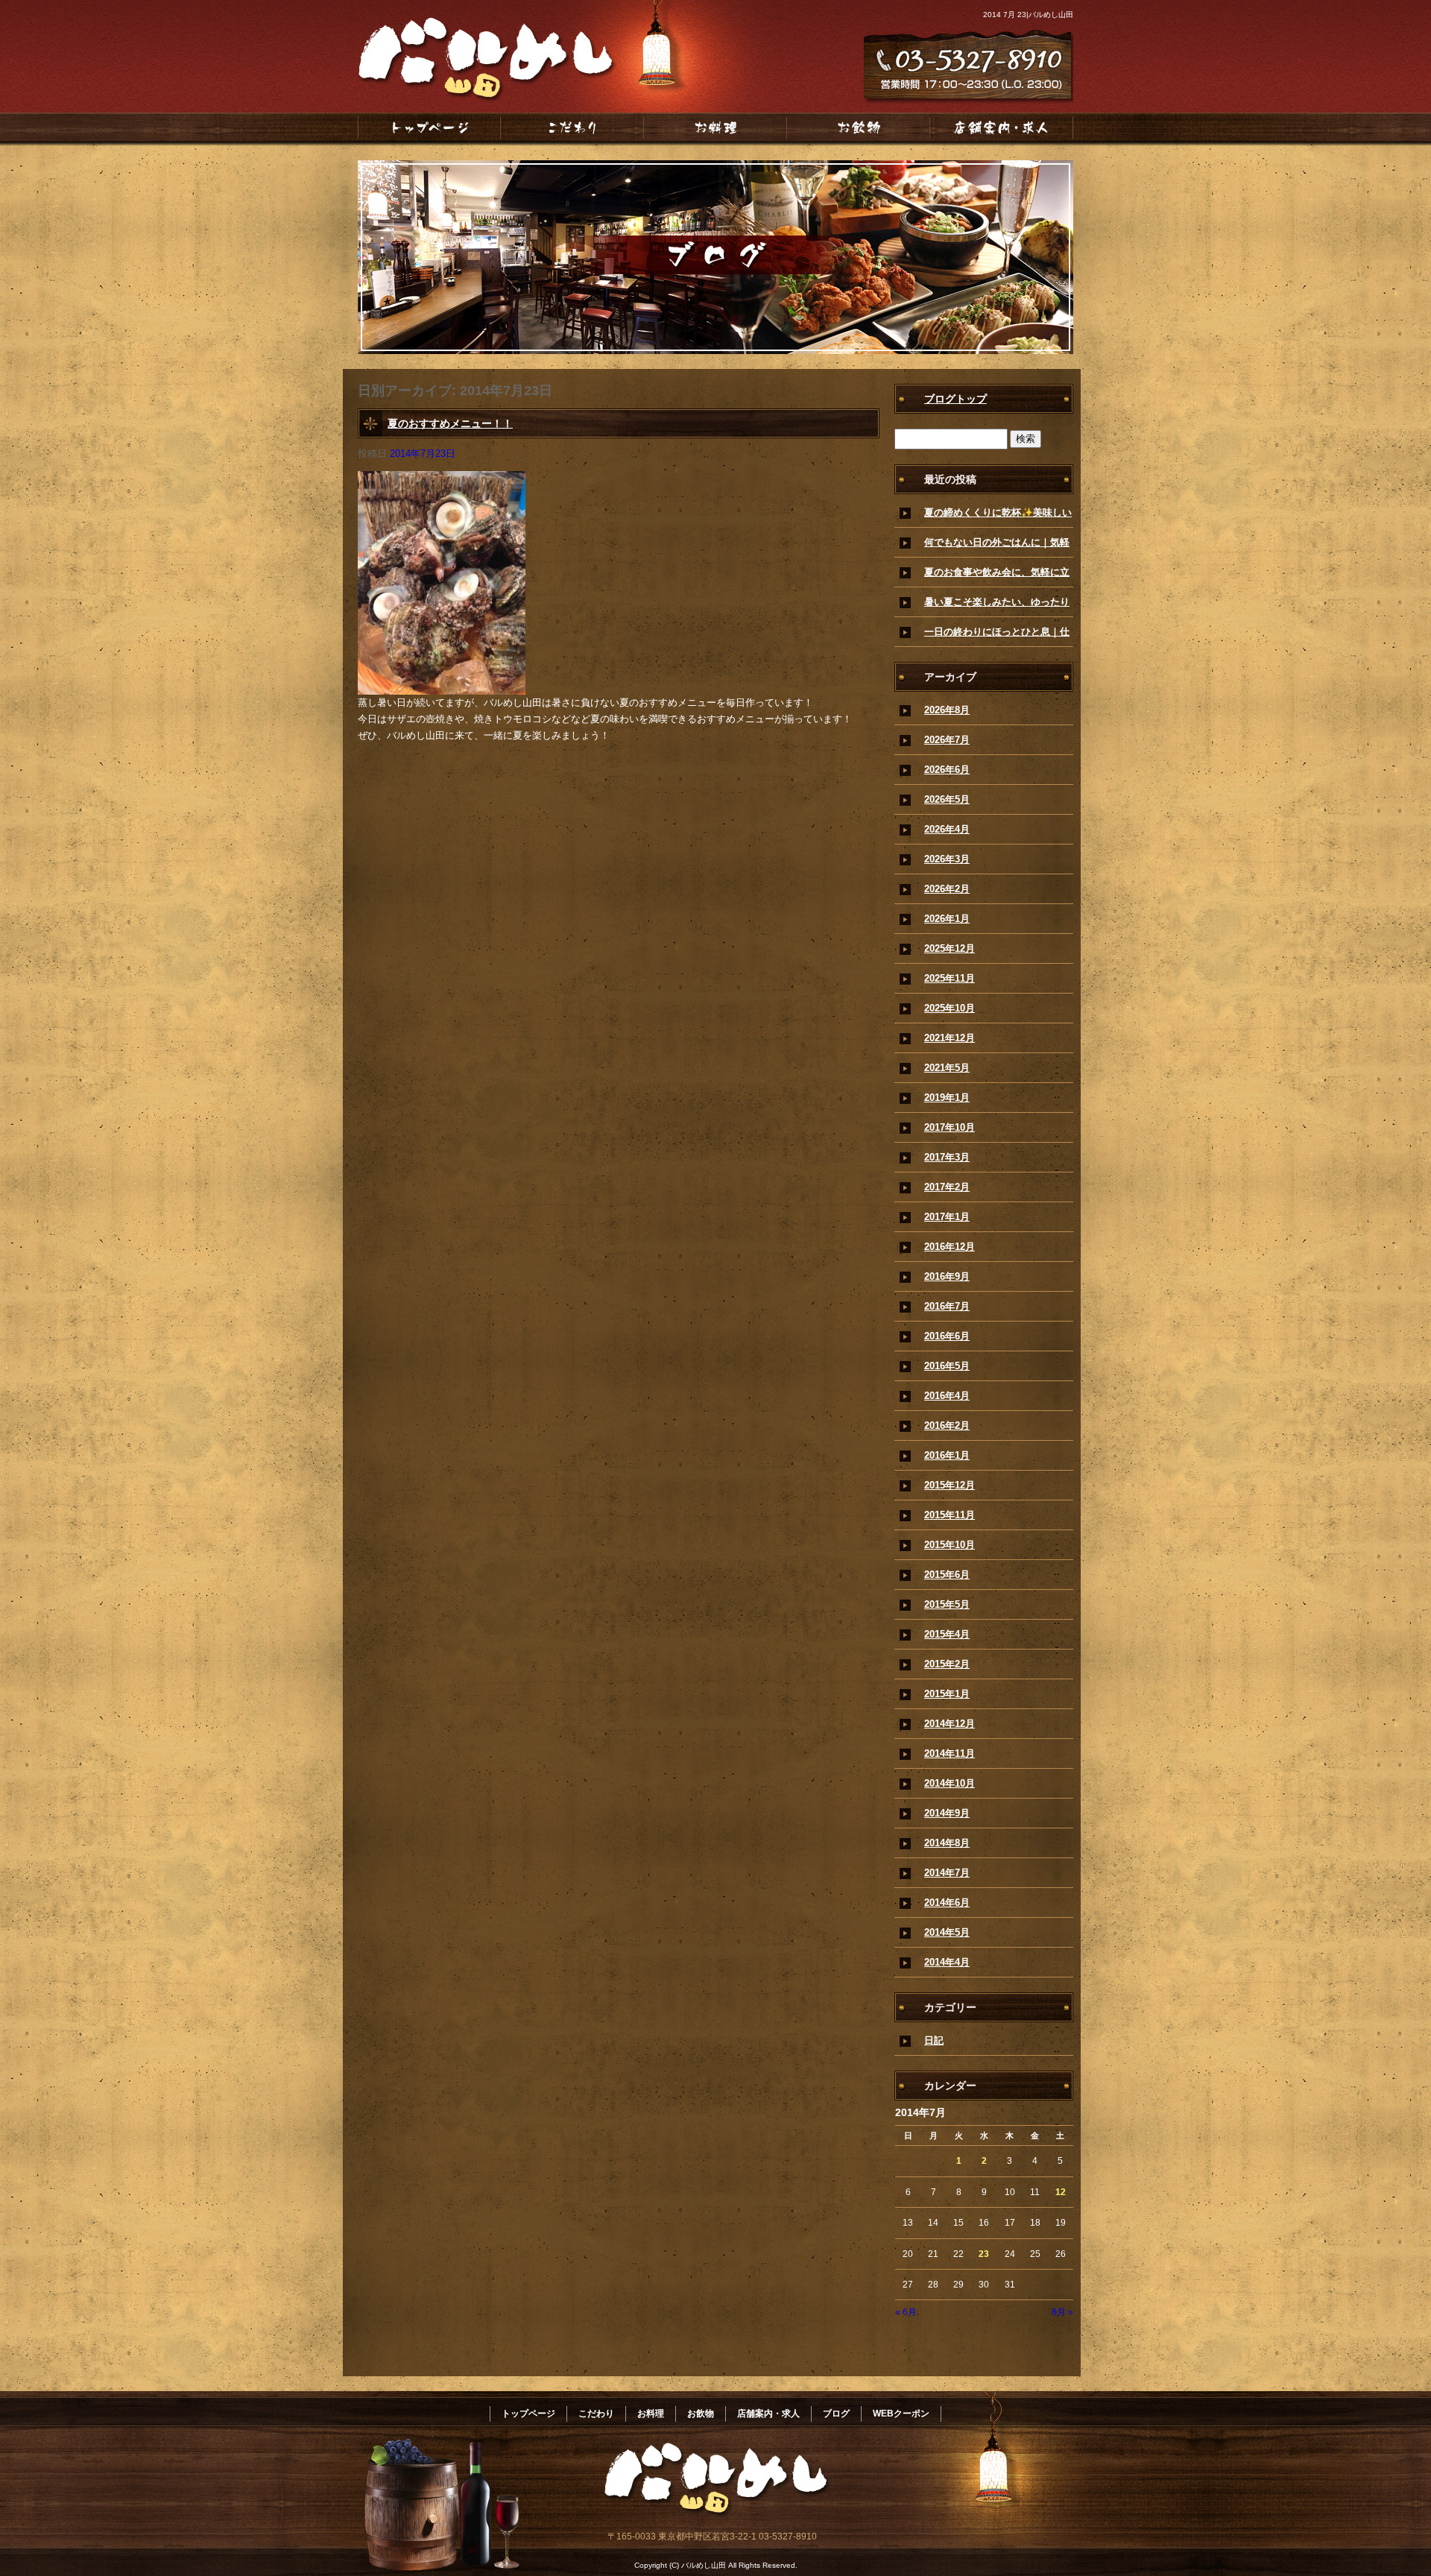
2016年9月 (947, 1276)
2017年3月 (947, 1157)
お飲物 (859, 127)
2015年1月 (947, 1694)
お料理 (715, 127)
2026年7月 (947, 740)
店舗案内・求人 (1002, 127)
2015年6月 (947, 1575)
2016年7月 (947, 1306)
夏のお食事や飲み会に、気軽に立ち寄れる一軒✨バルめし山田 (997, 577)
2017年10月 (950, 1127)
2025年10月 (950, 1008)
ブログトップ (955, 399)
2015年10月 (950, 1545)
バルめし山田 (477, 67)
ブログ (836, 2414)
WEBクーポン (901, 2414)
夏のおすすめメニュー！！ (450, 423)
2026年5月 (947, 799)
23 (984, 2254)
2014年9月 (947, 1813)
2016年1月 (947, 1455)
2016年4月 (947, 1396)
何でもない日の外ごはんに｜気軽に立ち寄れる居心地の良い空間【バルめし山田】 (997, 547)
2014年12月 (950, 1724)
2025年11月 (950, 978)
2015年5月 (947, 1604)
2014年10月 (950, 1783)
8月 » (1062, 2312)
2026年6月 (947, 770)
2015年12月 (950, 1485)
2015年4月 (947, 1634)
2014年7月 (947, 1873)
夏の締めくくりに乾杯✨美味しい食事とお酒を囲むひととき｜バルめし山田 (998, 517)
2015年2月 (947, 1664)
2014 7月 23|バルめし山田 (1028, 15)
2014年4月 (947, 1962)
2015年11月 (950, 1515)
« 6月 (906, 2312)
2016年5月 (947, 1366)
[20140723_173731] (442, 686)
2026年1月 (947, 919)
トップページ (429, 127)
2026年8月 (947, 710)
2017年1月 (947, 1217)
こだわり (572, 127)
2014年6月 (947, 1903)
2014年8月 (947, 1843)
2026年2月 (947, 889)
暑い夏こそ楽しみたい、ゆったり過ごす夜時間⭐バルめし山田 (997, 607)
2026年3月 (947, 859)
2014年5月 (947, 1932)
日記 (934, 2040)
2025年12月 (950, 948)
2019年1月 (947, 1098)
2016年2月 (947, 1426)
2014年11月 (950, 1753)
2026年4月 (947, 829)
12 (1061, 2192)
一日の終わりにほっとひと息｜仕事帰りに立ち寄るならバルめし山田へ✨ (997, 637)
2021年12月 (950, 1038)
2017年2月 (947, 1187)
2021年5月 (947, 1068)
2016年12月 (950, 1247)
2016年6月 (947, 1336)
